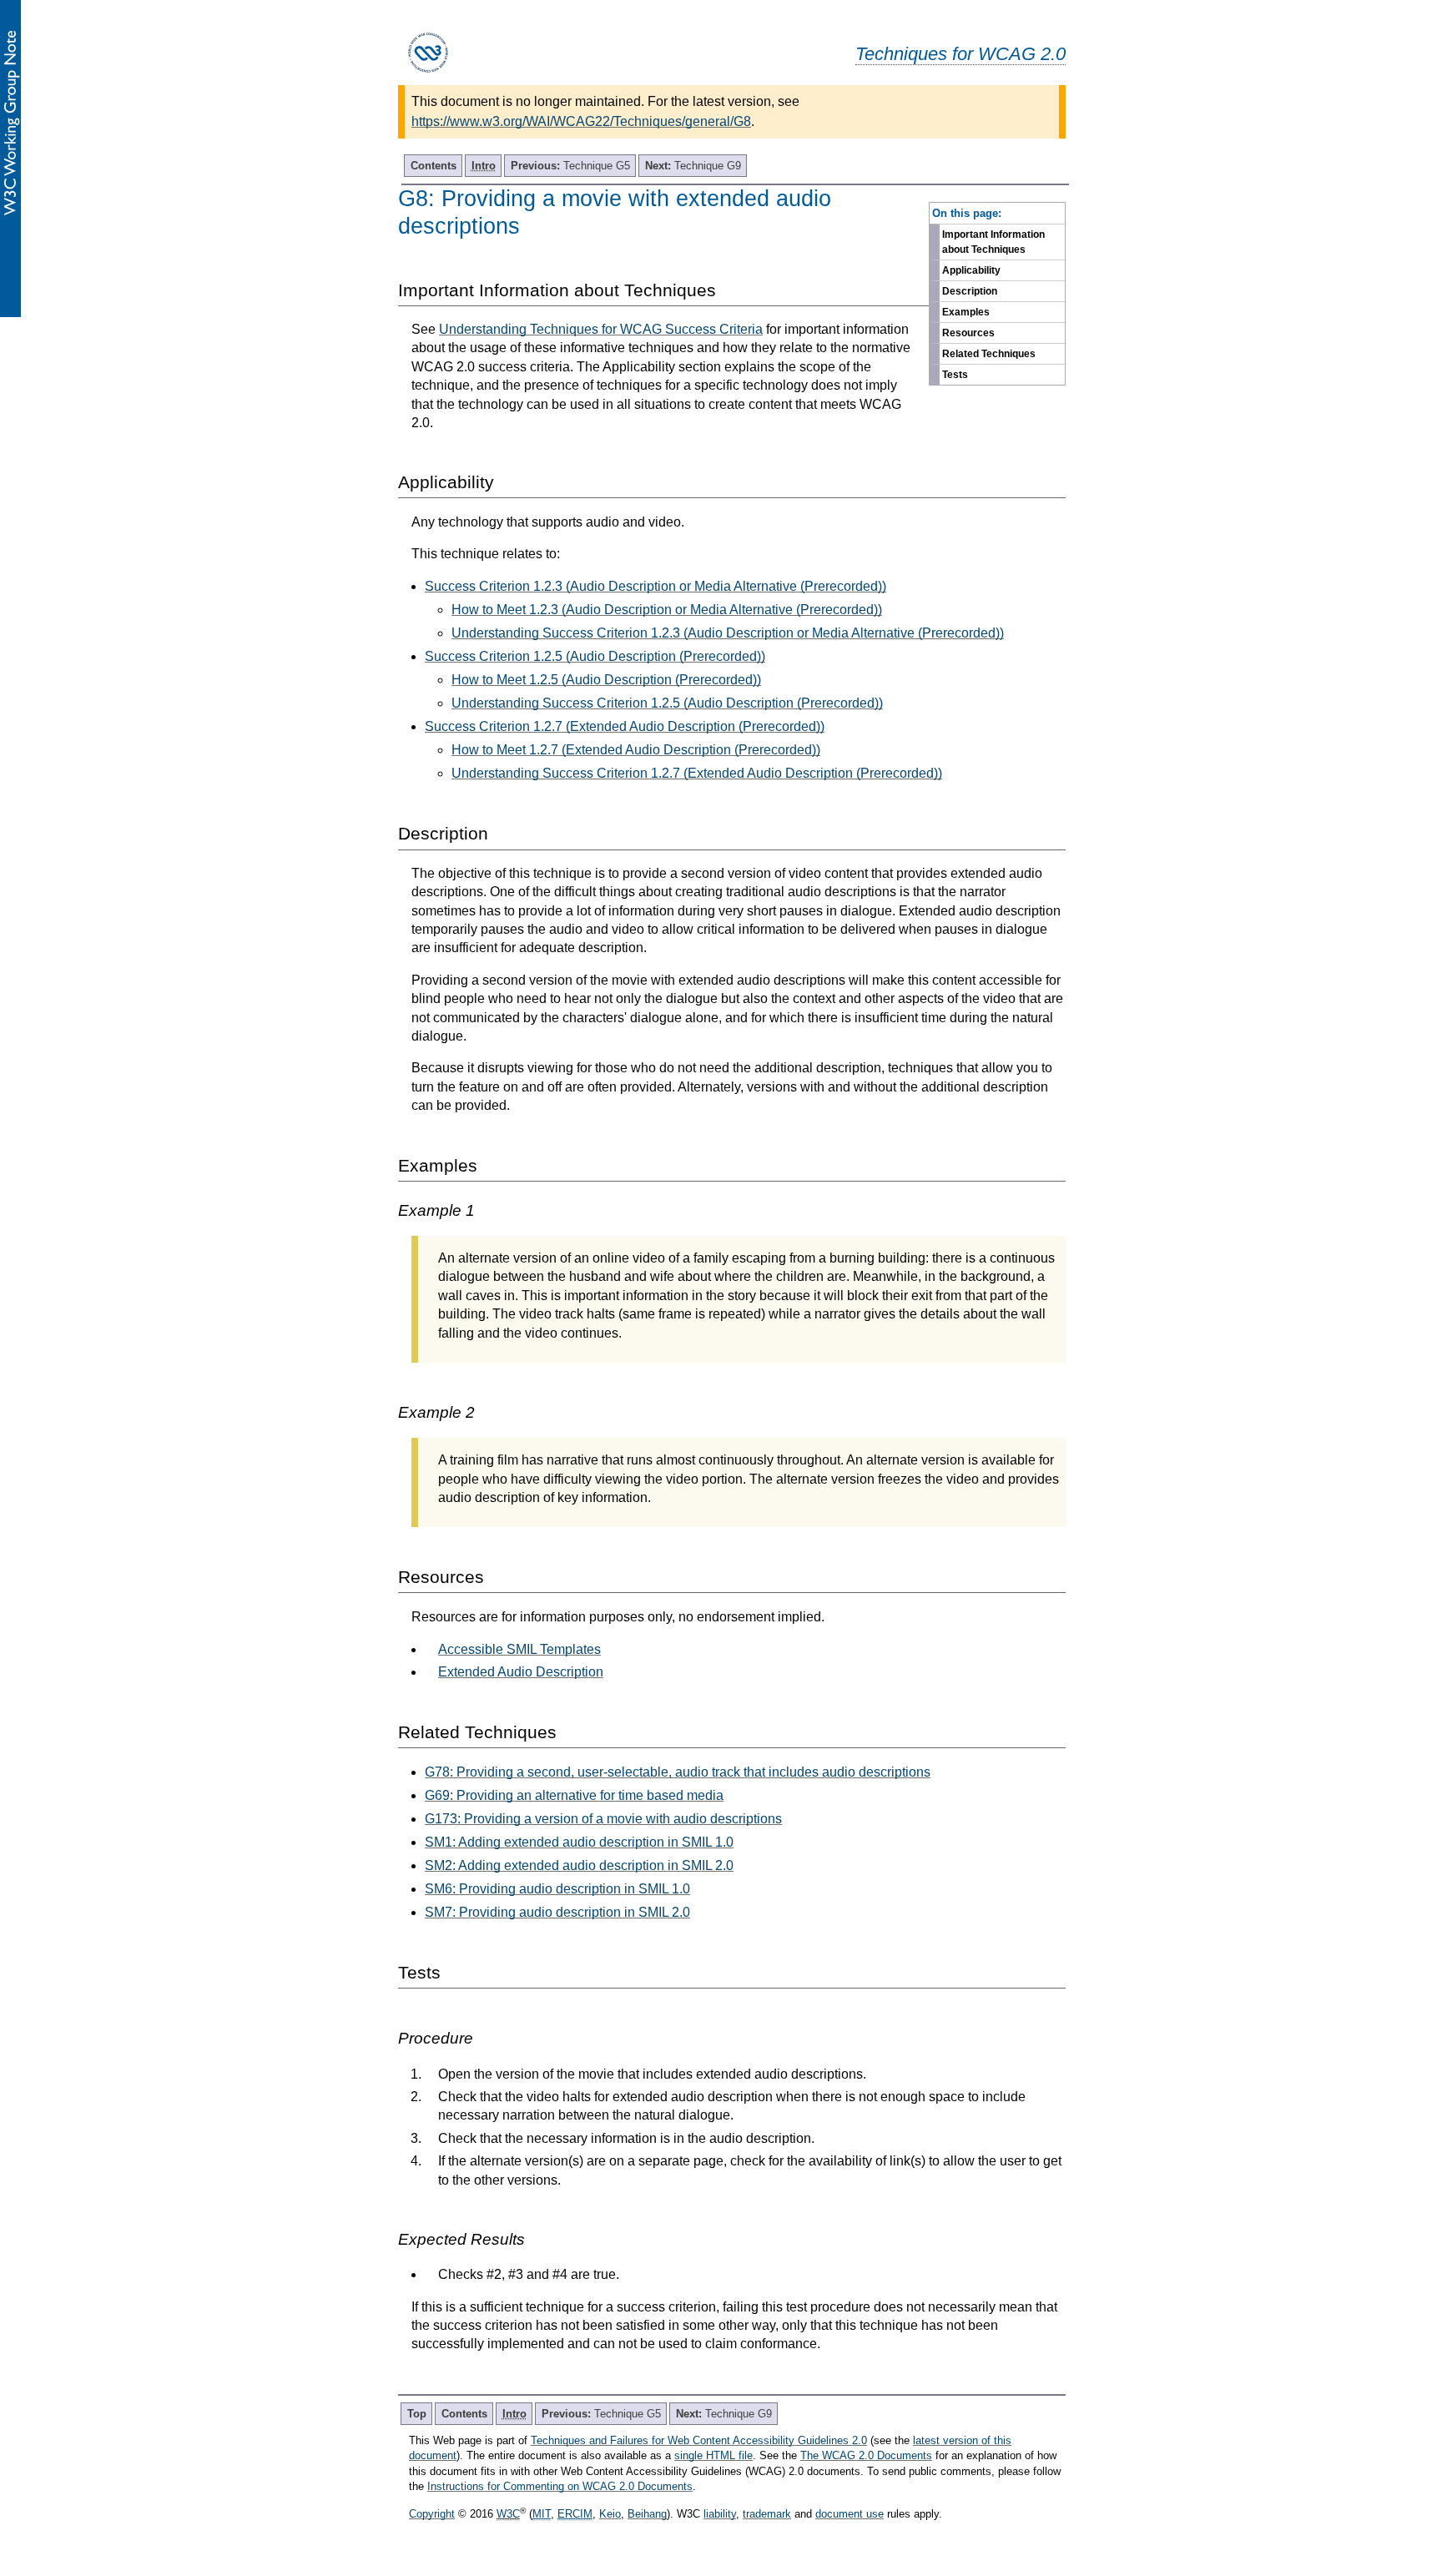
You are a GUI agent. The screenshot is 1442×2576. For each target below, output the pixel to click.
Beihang (647, 2514)
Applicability (971, 270)
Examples (966, 312)
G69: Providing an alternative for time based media (574, 1795)
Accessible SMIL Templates (519, 1649)
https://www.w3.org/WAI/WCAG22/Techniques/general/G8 (581, 121)
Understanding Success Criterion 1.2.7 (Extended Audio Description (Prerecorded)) (697, 773)
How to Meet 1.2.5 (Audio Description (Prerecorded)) (606, 680)
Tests (955, 375)
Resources (968, 333)
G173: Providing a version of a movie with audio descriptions (603, 1819)
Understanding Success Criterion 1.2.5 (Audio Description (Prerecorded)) (667, 703)
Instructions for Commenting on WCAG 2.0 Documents (560, 2486)
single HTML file (713, 2455)
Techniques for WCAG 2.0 (960, 54)
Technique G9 (693, 166)
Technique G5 (570, 166)
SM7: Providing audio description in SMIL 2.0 (557, 1912)
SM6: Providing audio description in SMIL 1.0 (557, 1889)
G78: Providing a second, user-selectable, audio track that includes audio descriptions (678, 1772)
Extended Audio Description (521, 1672)
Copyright (432, 2514)
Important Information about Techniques (993, 242)
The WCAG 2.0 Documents (866, 2455)
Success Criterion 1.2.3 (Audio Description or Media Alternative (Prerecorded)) (655, 586)
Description (970, 291)
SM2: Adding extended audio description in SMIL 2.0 (579, 1865)
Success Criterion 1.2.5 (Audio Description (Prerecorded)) (595, 656)
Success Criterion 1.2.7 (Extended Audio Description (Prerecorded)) (625, 726)
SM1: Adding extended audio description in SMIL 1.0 (579, 1842)
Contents (434, 166)
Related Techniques (989, 354)
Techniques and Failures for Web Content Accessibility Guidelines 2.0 (699, 2440)
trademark (767, 2514)
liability (720, 2514)
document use (850, 2514)
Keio (610, 2514)
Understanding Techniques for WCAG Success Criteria (601, 329)
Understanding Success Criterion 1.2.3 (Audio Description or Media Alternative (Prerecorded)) (728, 633)
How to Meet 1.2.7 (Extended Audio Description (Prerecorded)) (636, 750)
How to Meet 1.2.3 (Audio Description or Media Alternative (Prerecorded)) (667, 610)
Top (417, 2414)
